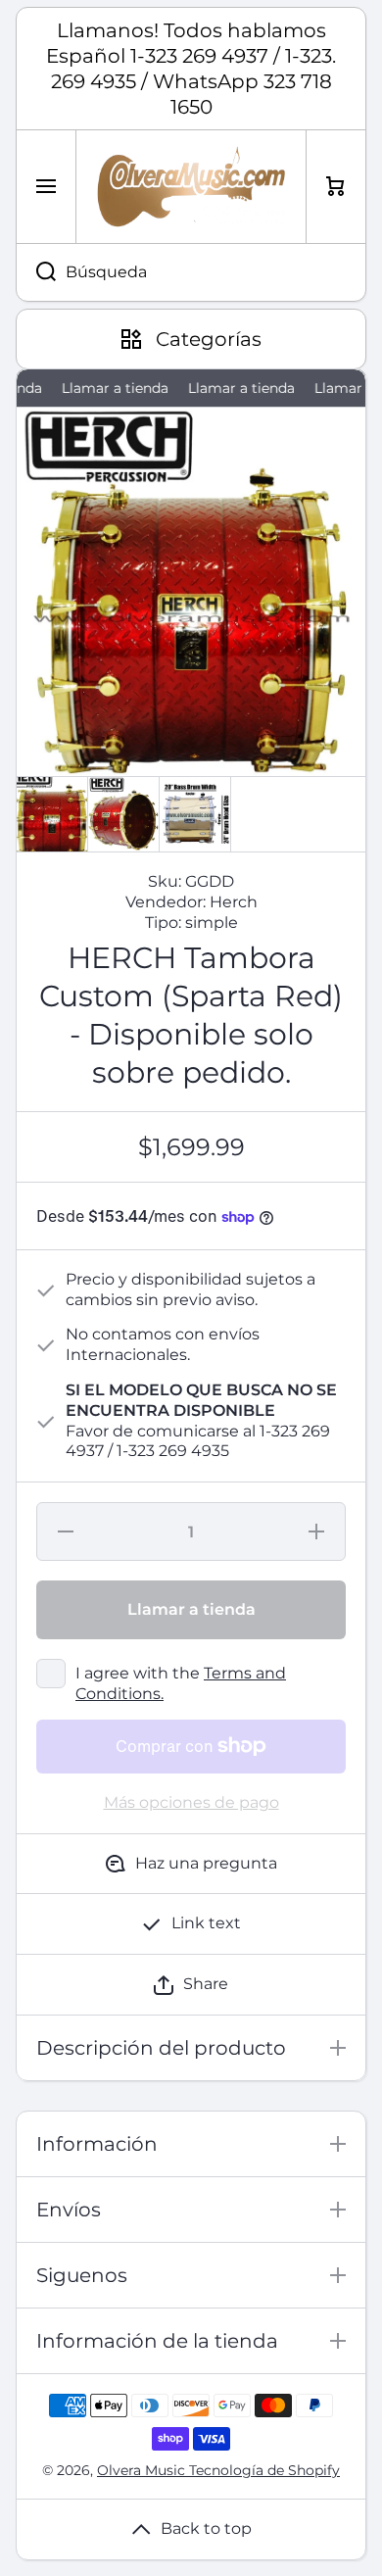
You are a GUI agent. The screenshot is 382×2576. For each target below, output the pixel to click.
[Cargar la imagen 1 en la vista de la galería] (52, 814)
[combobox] (191, 272)
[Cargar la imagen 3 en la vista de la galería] (195, 814)
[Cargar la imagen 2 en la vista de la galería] (123, 814)
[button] (191, 1985)
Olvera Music (143, 2470)
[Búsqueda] (36, 272)
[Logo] (191, 187)
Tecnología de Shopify (264, 2470)
